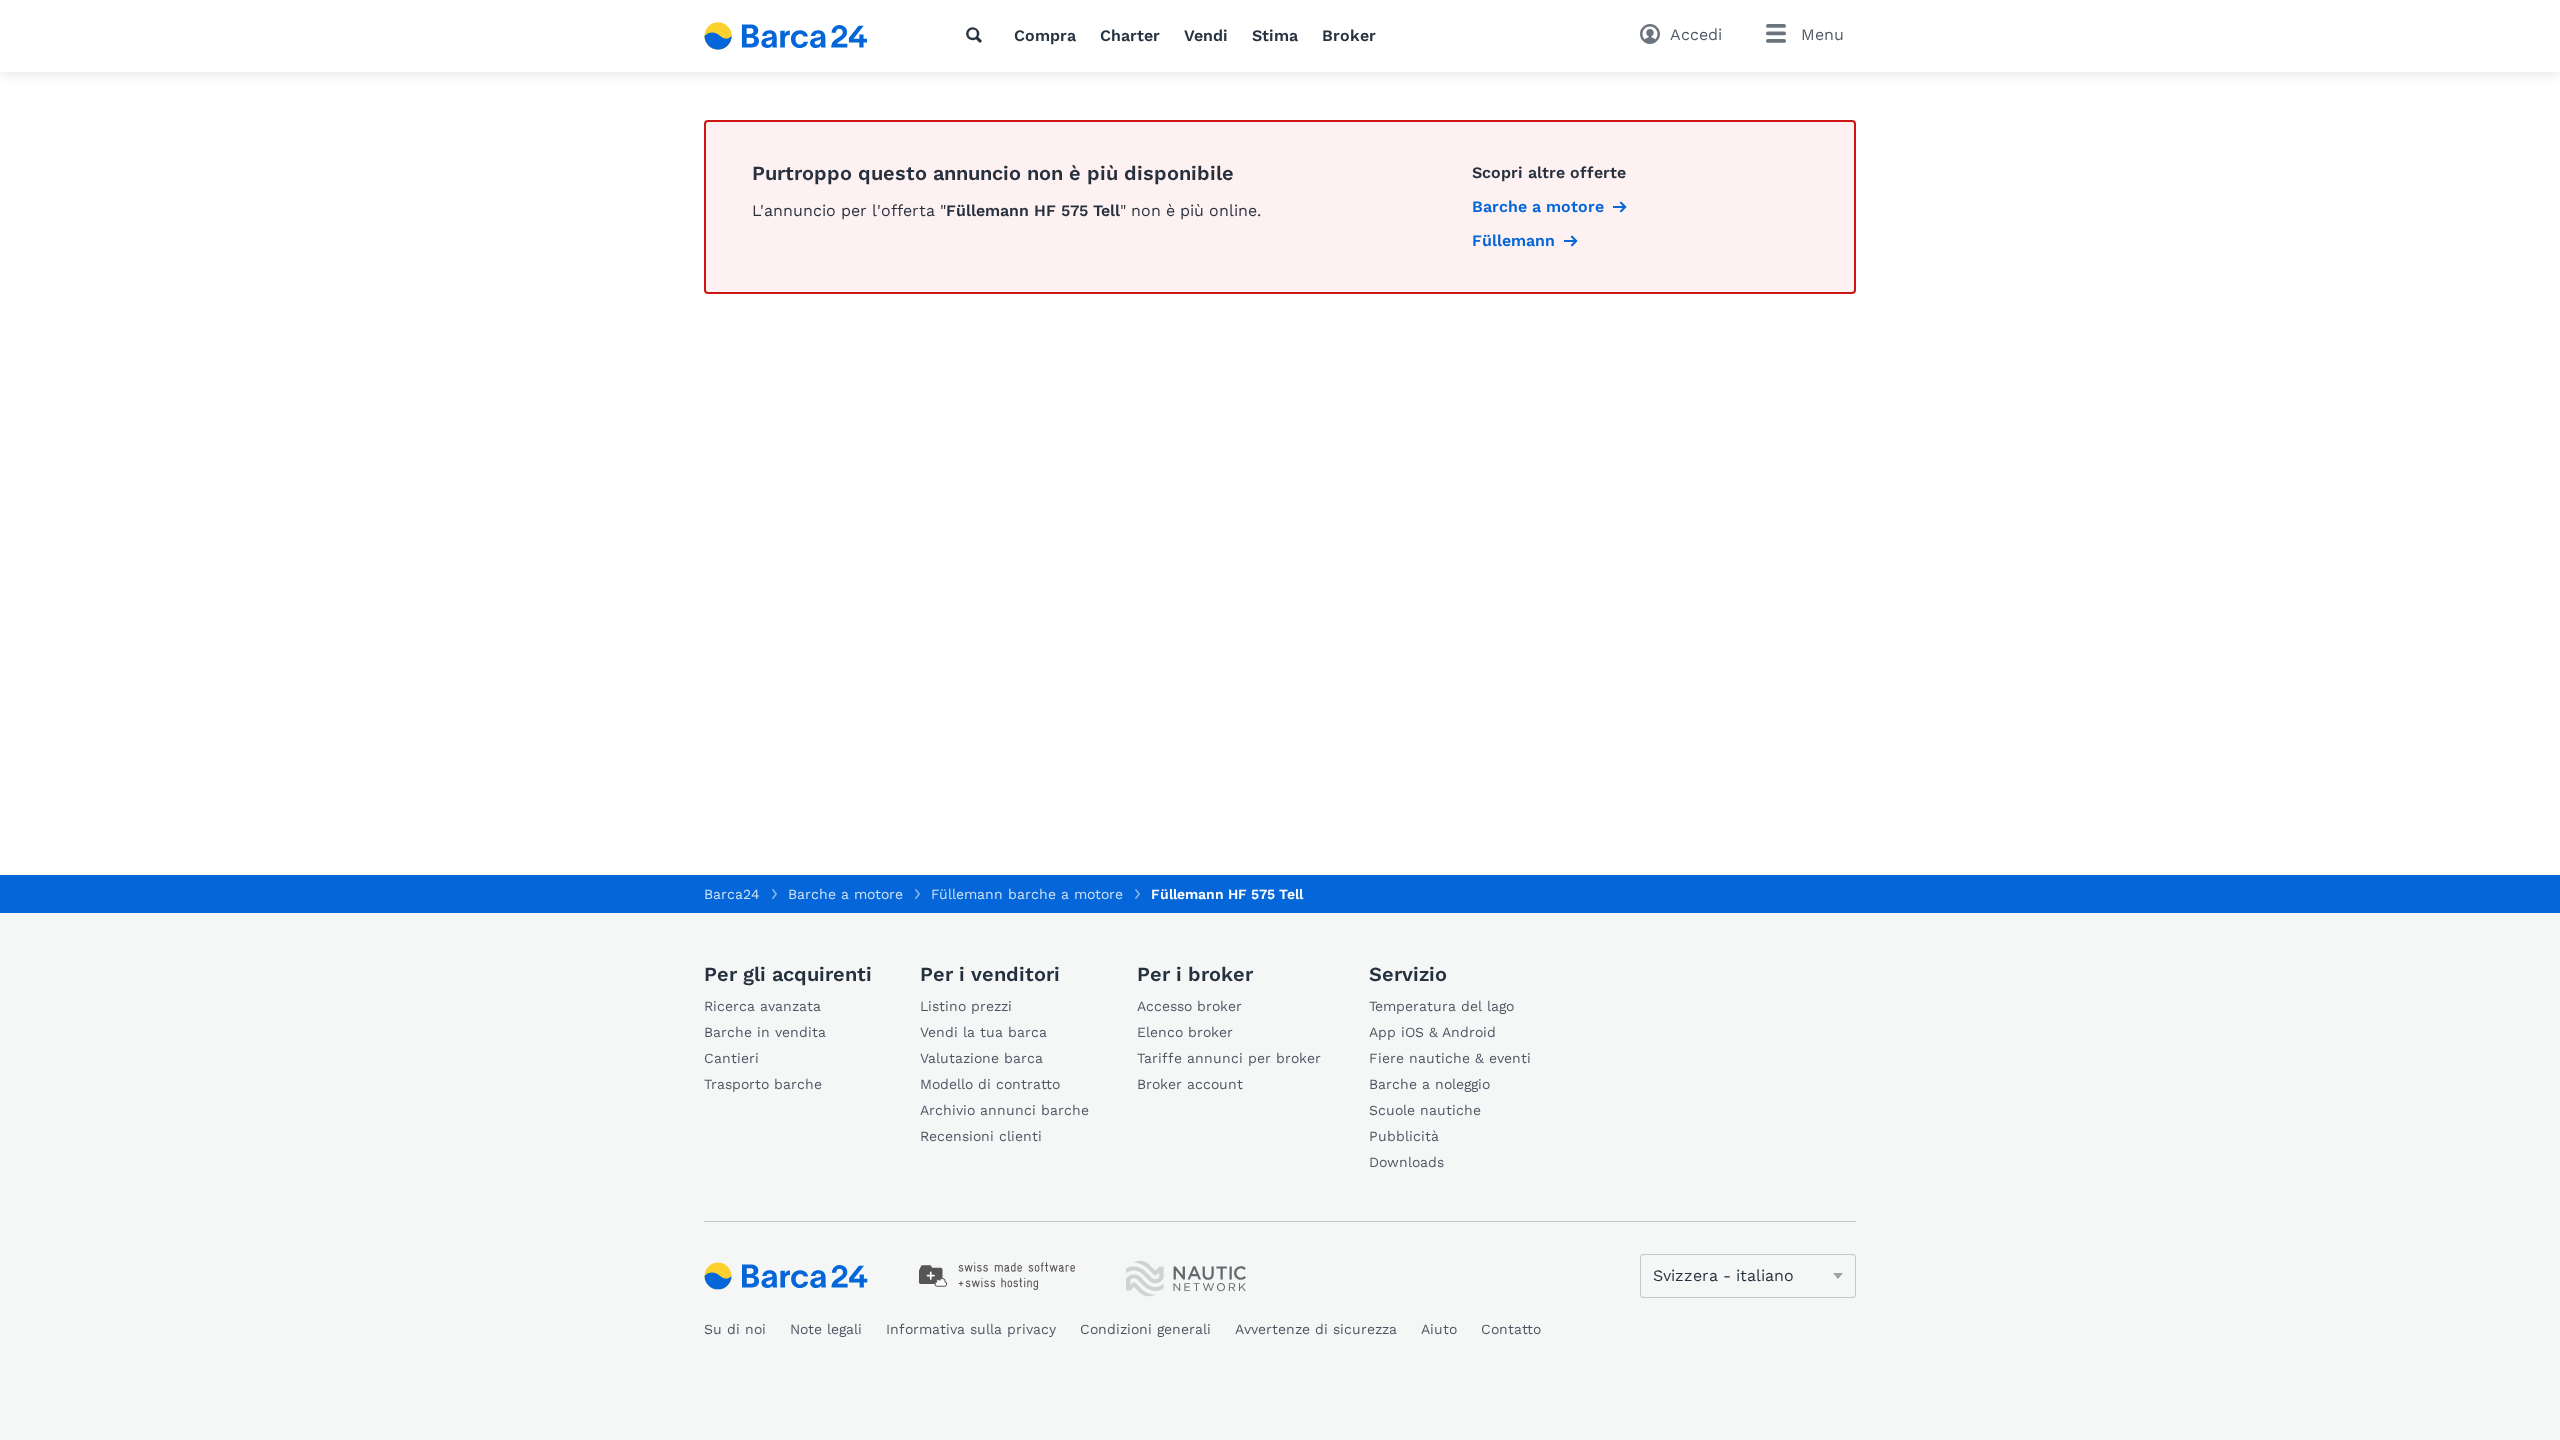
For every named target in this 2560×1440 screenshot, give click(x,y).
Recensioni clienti (981, 1136)
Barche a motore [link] (1538, 206)
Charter (1130, 35)
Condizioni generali (1145, 1329)
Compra (1045, 35)
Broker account (1190, 1084)
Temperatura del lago (1441, 1006)
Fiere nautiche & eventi (1450, 1058)
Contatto (1511, 1329)
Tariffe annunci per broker (1229, 1058)
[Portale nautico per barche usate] (803, 36)
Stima (1275, 35)
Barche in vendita (765, 1032)
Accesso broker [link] (1189, 1006)
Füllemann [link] (1513, 240)
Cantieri (731, 1058)
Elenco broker (1185, 1032)
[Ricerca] (978, 35)
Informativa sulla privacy (971, 1329)
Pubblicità (1404, 1136)
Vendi (1206, 35)
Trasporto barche (763, 1084)
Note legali (826, 1329)
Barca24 (732, 894)
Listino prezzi (966, 1006)
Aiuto (1439, 1329)
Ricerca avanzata (762, 1006)
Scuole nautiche (1425, 1110)
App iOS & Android (1432, 1032)
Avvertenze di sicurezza (1316, 1329)
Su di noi (735, 1329)
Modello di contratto (990, 1084)
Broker (1349, 35)
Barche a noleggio (1429, 1084)
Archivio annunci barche (1004, 1110)
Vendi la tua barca (983, 1032)
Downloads (1406, 1162)
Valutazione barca (981, 1058)
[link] (997, 1276)
